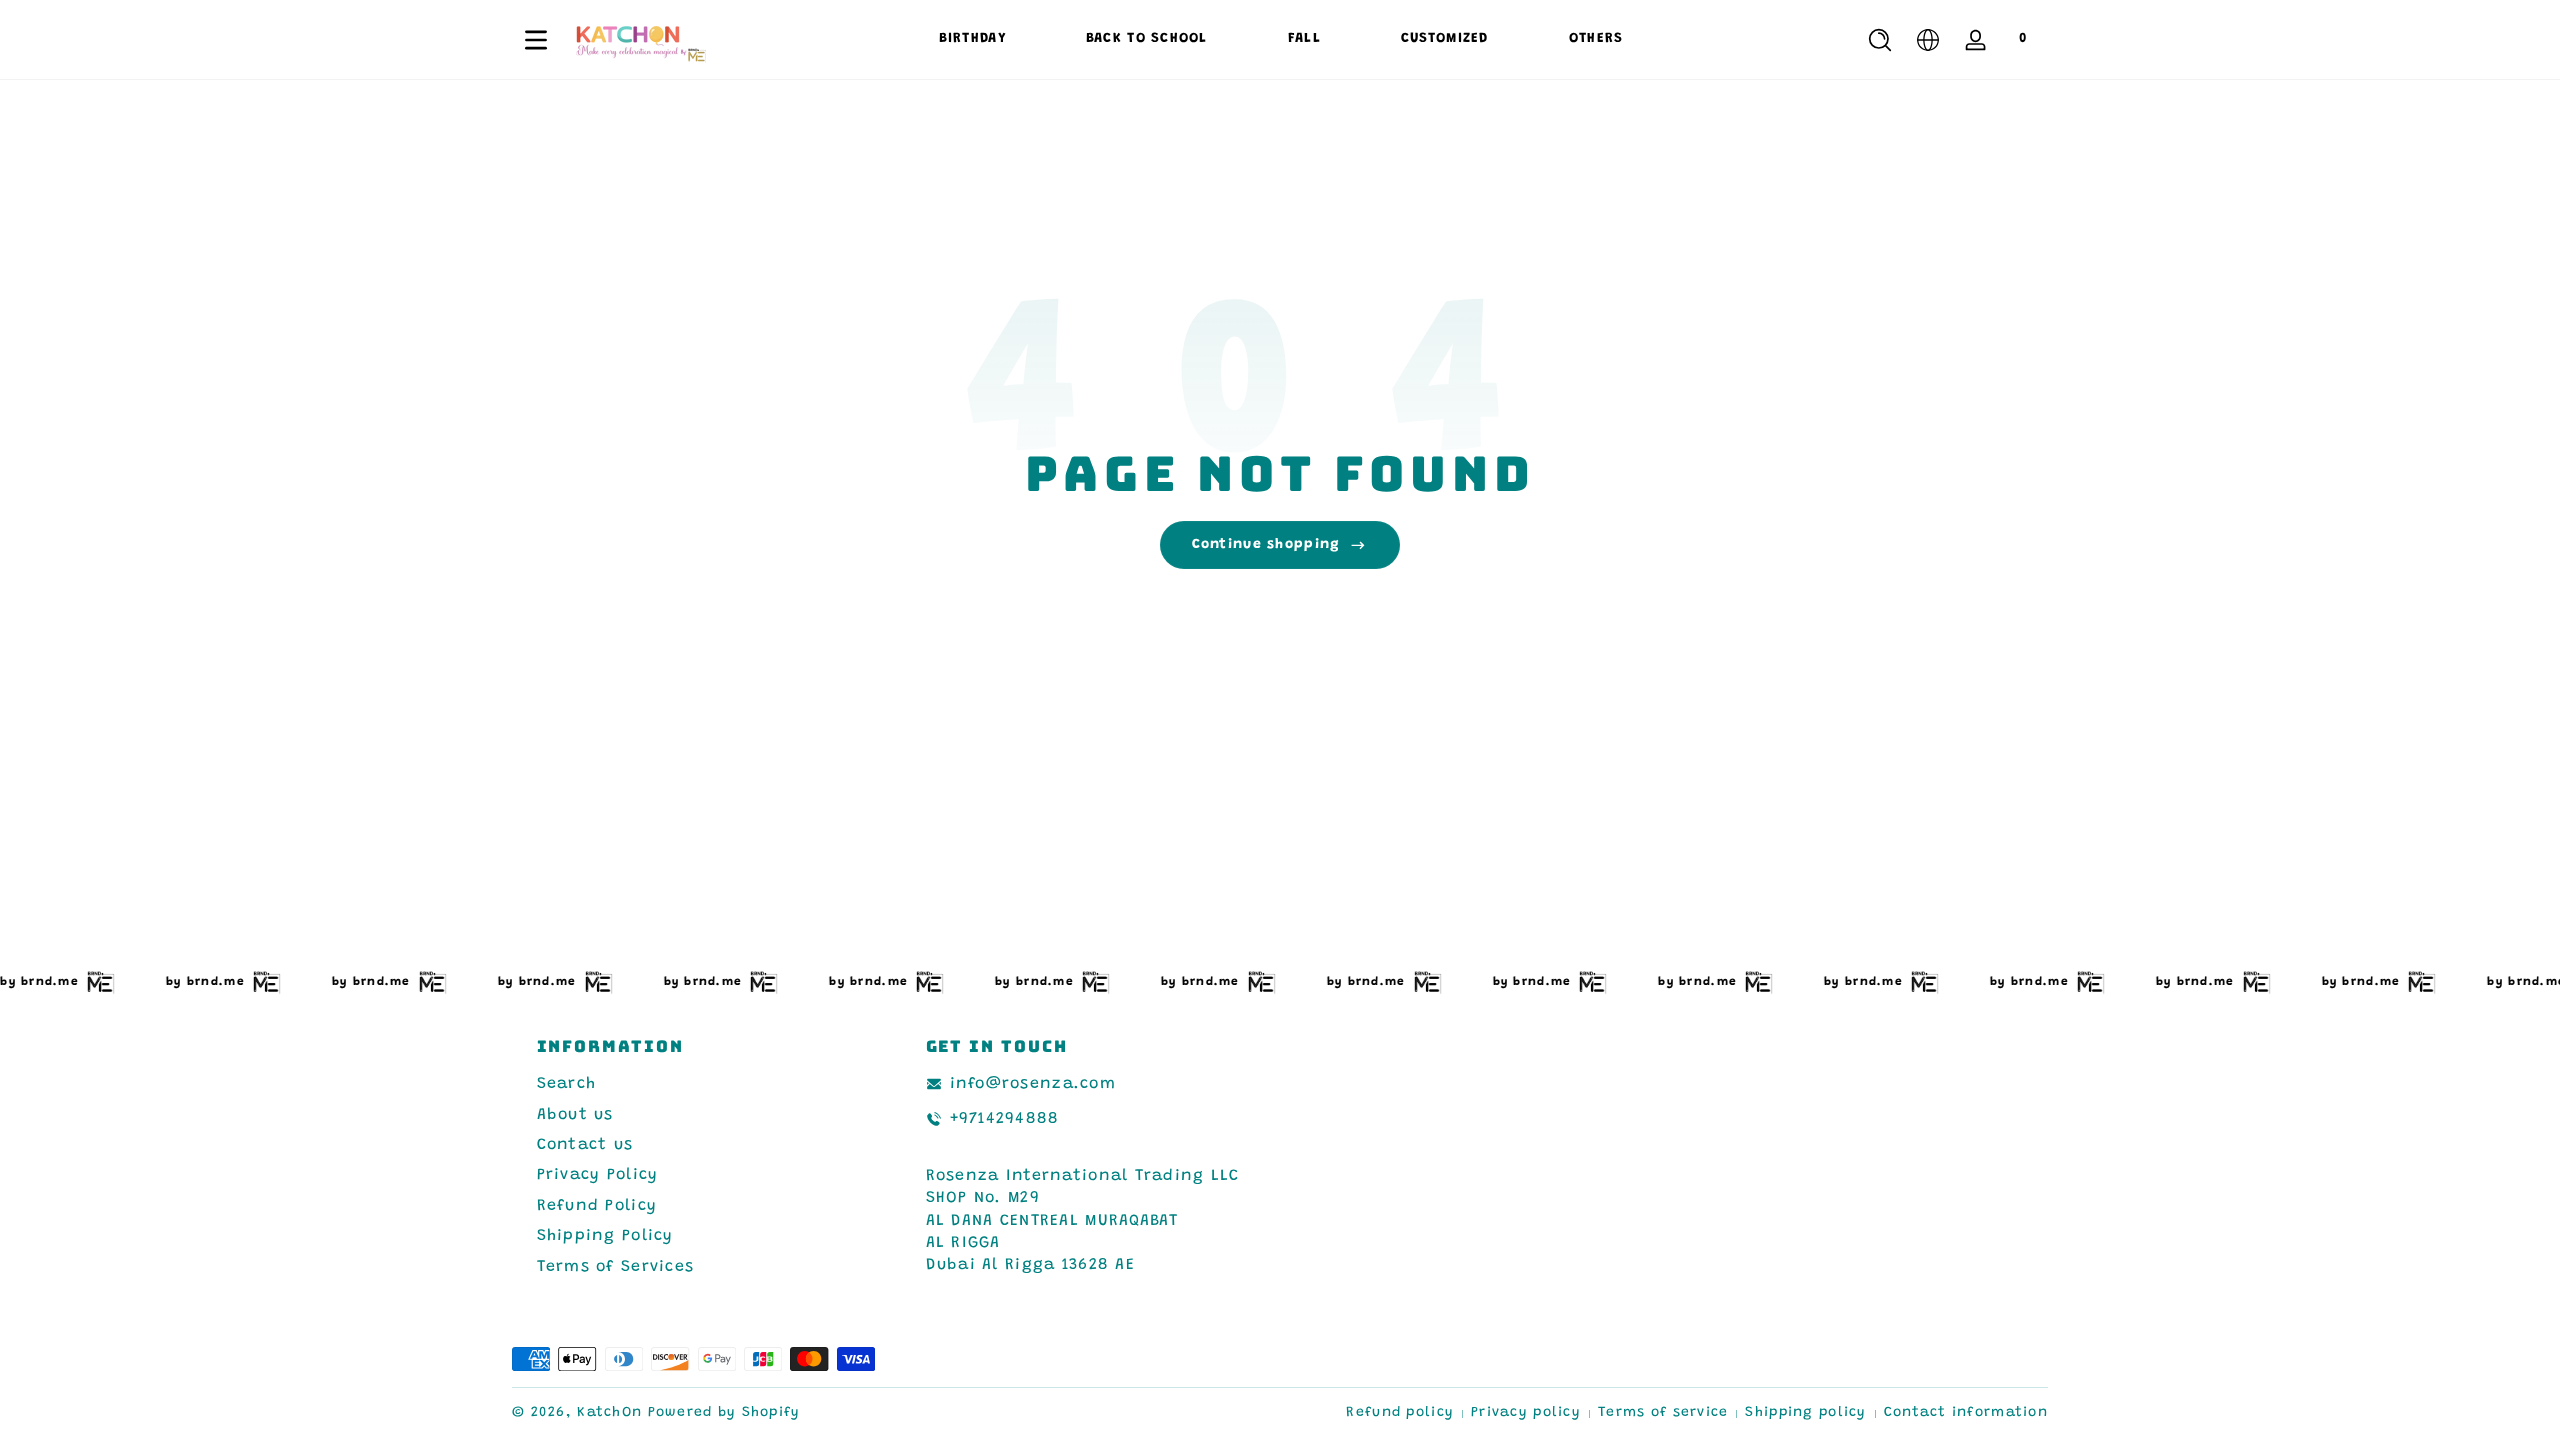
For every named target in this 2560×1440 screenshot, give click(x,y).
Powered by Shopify (724, 1413)
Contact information (1966, 1413)
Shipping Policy (605, 1236)
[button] (1880, 40)
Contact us (585, 1145)
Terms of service (1663, 1413)
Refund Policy (597, 1206)
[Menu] (536, 40)
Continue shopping (1266, 545)
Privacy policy (1526, 1413)
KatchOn (609, 1413)
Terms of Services (616, 1267)
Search (567, 1084)
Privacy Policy (598, 1175)
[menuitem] (697, 1084)
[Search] (1880, 40)
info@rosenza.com (1033, 1084)
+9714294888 (1005, 1119)
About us (575, 1115)
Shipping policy (1805, 1413)
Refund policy (1400, 1413)
